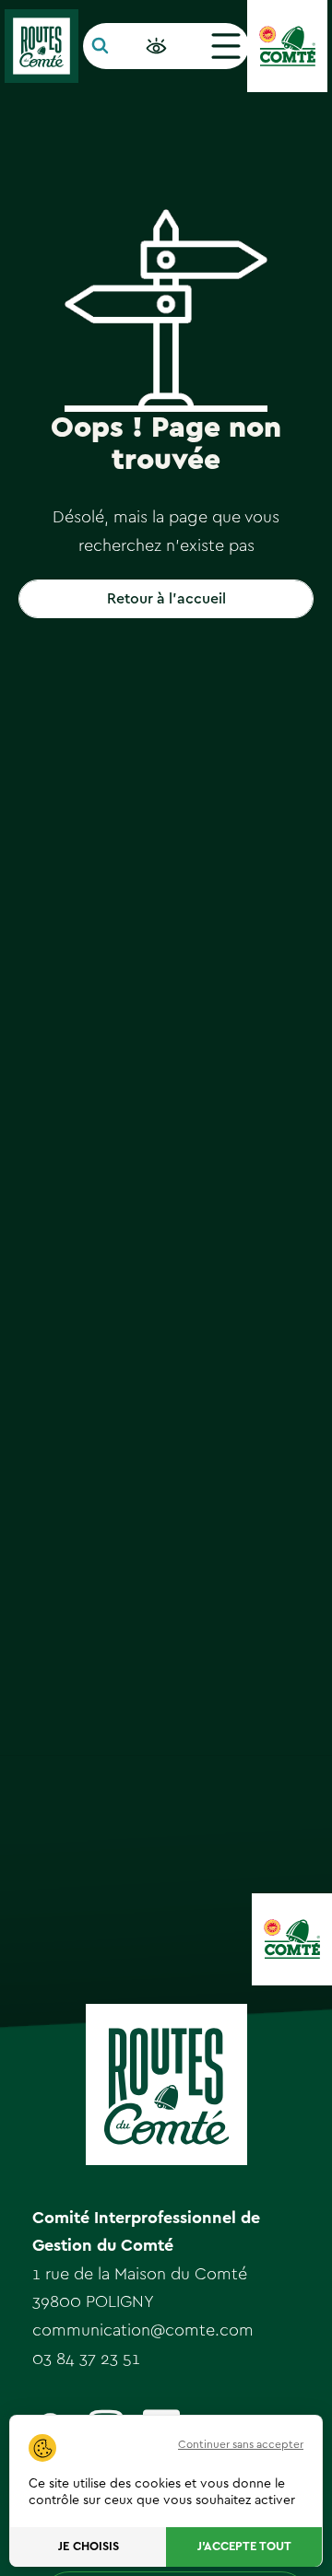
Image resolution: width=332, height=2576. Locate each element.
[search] (100, 47)
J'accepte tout (244, 2547)
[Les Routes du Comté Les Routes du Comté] (41, 46)
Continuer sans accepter (241, 2444)
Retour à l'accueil (166, 599)
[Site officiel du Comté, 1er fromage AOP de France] (287, 46)
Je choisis (89, 2547)
